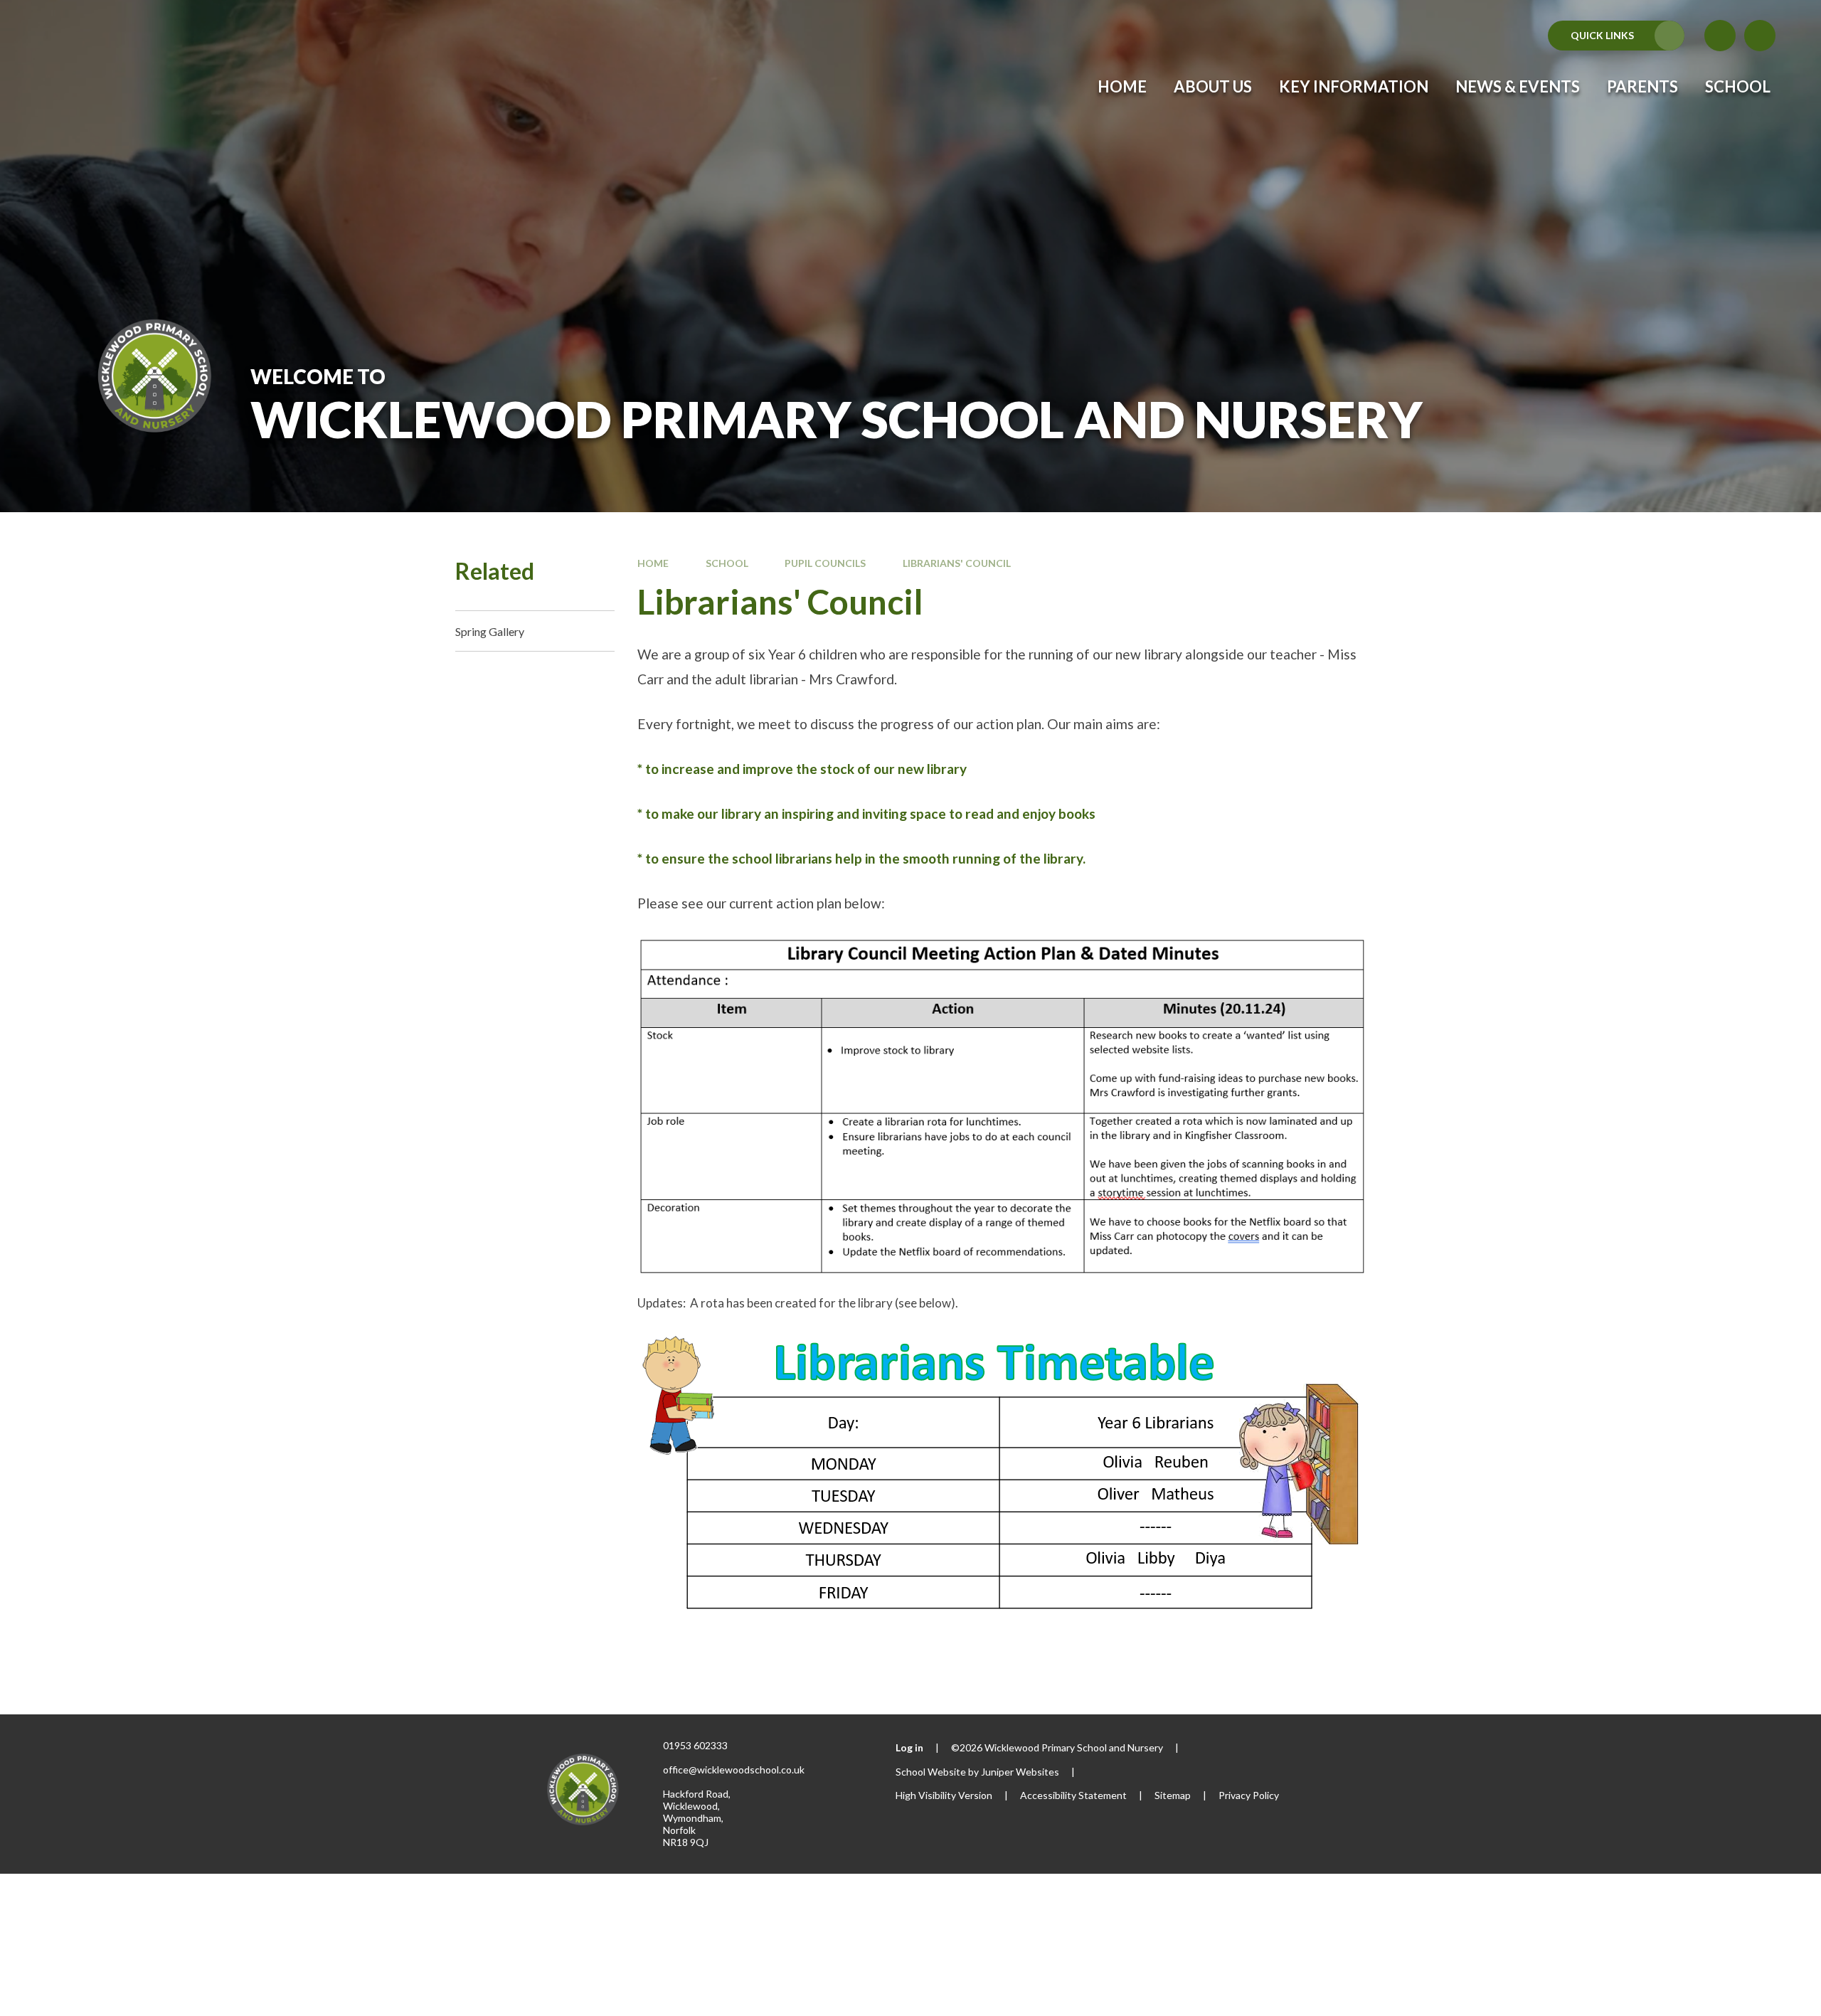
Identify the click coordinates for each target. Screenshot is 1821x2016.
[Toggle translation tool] (1720, 36)
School (727, 563)
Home (653, 563)
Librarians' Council (957, 563)
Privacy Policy (1249, 1795)
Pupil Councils (825, 563)
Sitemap (1173, 1795)
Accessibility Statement (1073, 1795)
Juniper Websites (1020, 1772)
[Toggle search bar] (1760, 36)
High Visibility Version (944, 1795)
